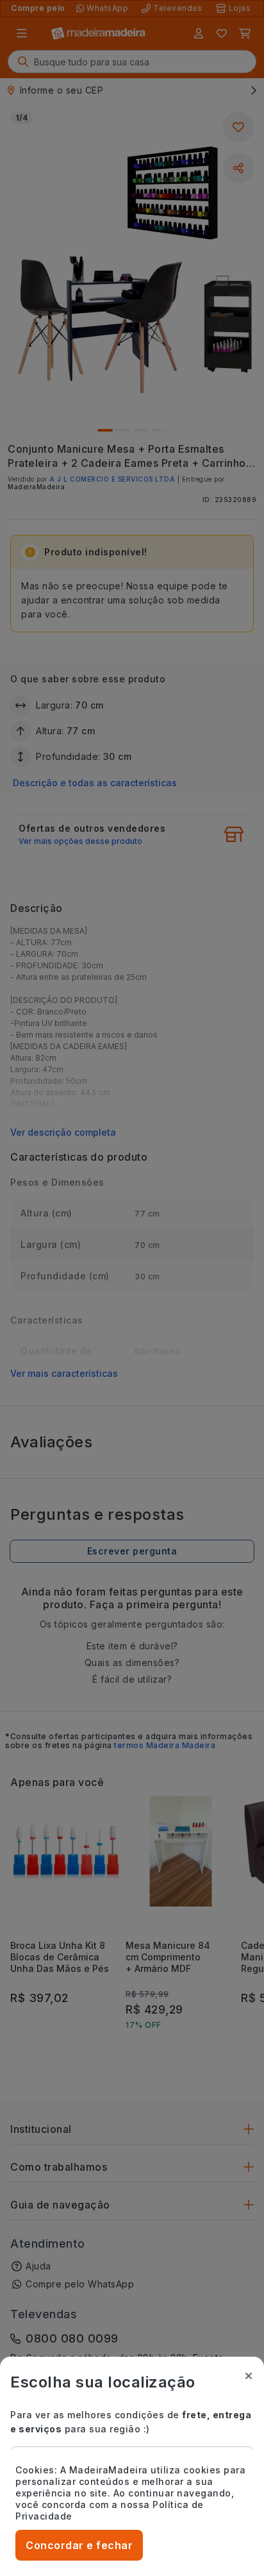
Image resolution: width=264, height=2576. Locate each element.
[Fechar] (249, 2376)
